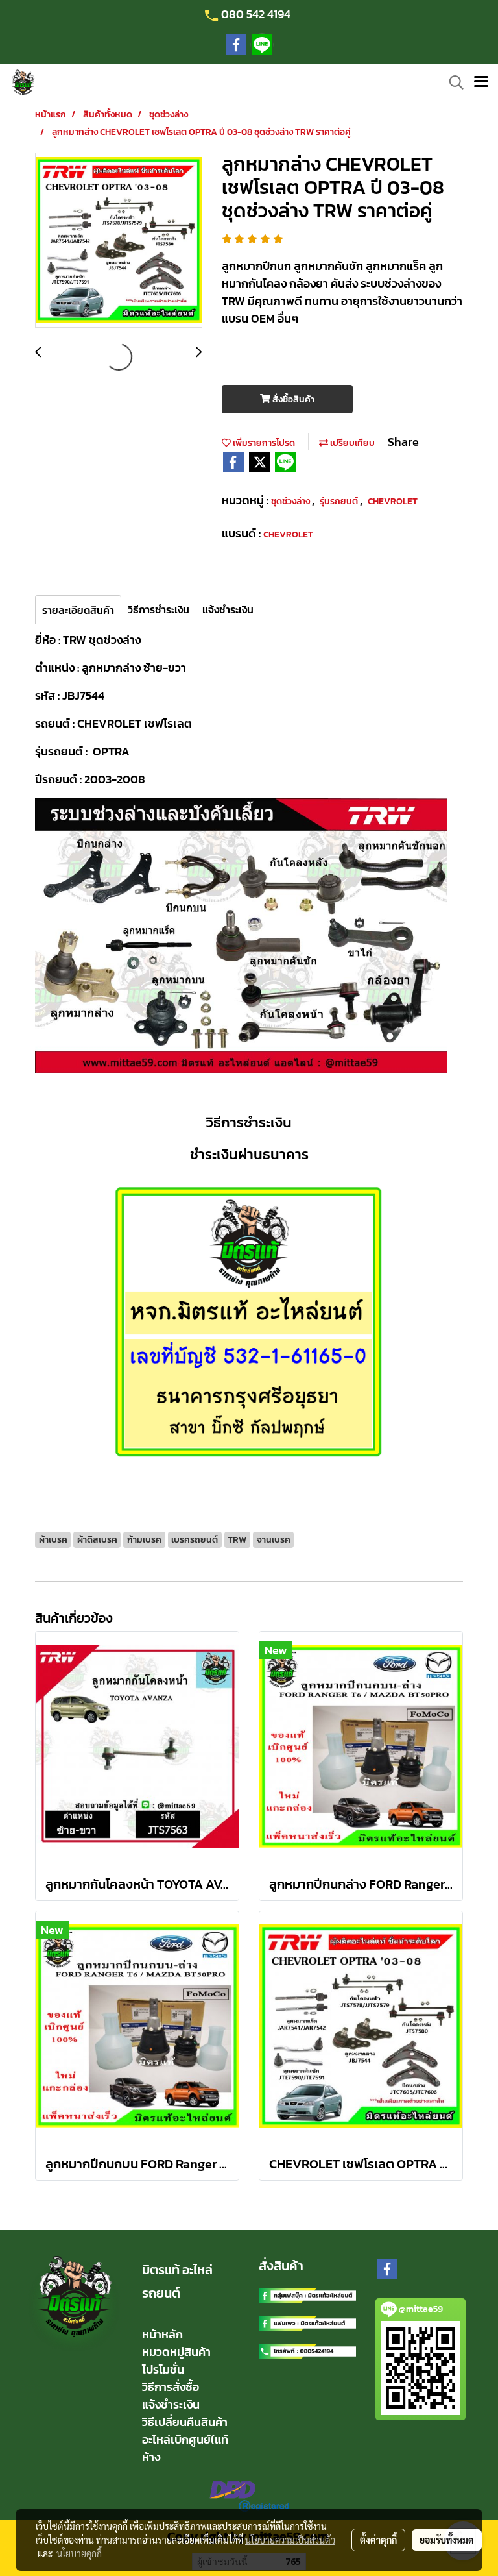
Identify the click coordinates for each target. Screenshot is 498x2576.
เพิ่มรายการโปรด (263, 443)
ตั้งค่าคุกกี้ (378, 2540)
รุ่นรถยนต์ (340, 501)
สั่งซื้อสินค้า (292, 399)
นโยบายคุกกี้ (79, 2553)
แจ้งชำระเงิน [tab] (228, 609)
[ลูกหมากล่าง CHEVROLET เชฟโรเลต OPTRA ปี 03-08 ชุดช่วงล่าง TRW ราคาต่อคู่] (119, 241)
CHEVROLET (393, 501)
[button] (452, 82)
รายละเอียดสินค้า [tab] (78, 610)
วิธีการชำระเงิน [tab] (159, 609)
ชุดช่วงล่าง (291, 501)
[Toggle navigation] (481, 82)
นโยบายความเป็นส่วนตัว (290, 2540)
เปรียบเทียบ (351, 443)
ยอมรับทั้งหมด (447, 2540)
